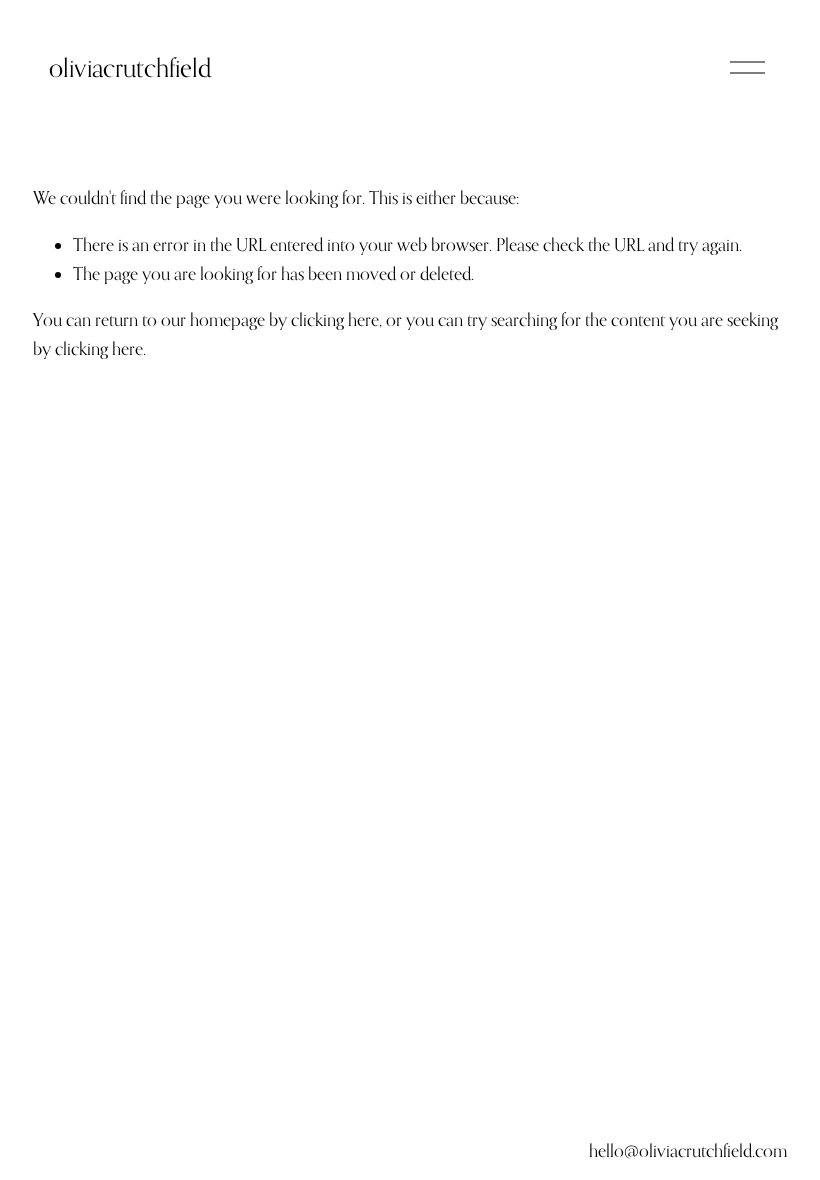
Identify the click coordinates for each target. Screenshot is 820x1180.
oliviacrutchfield (130, 67)
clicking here (335, 319)
